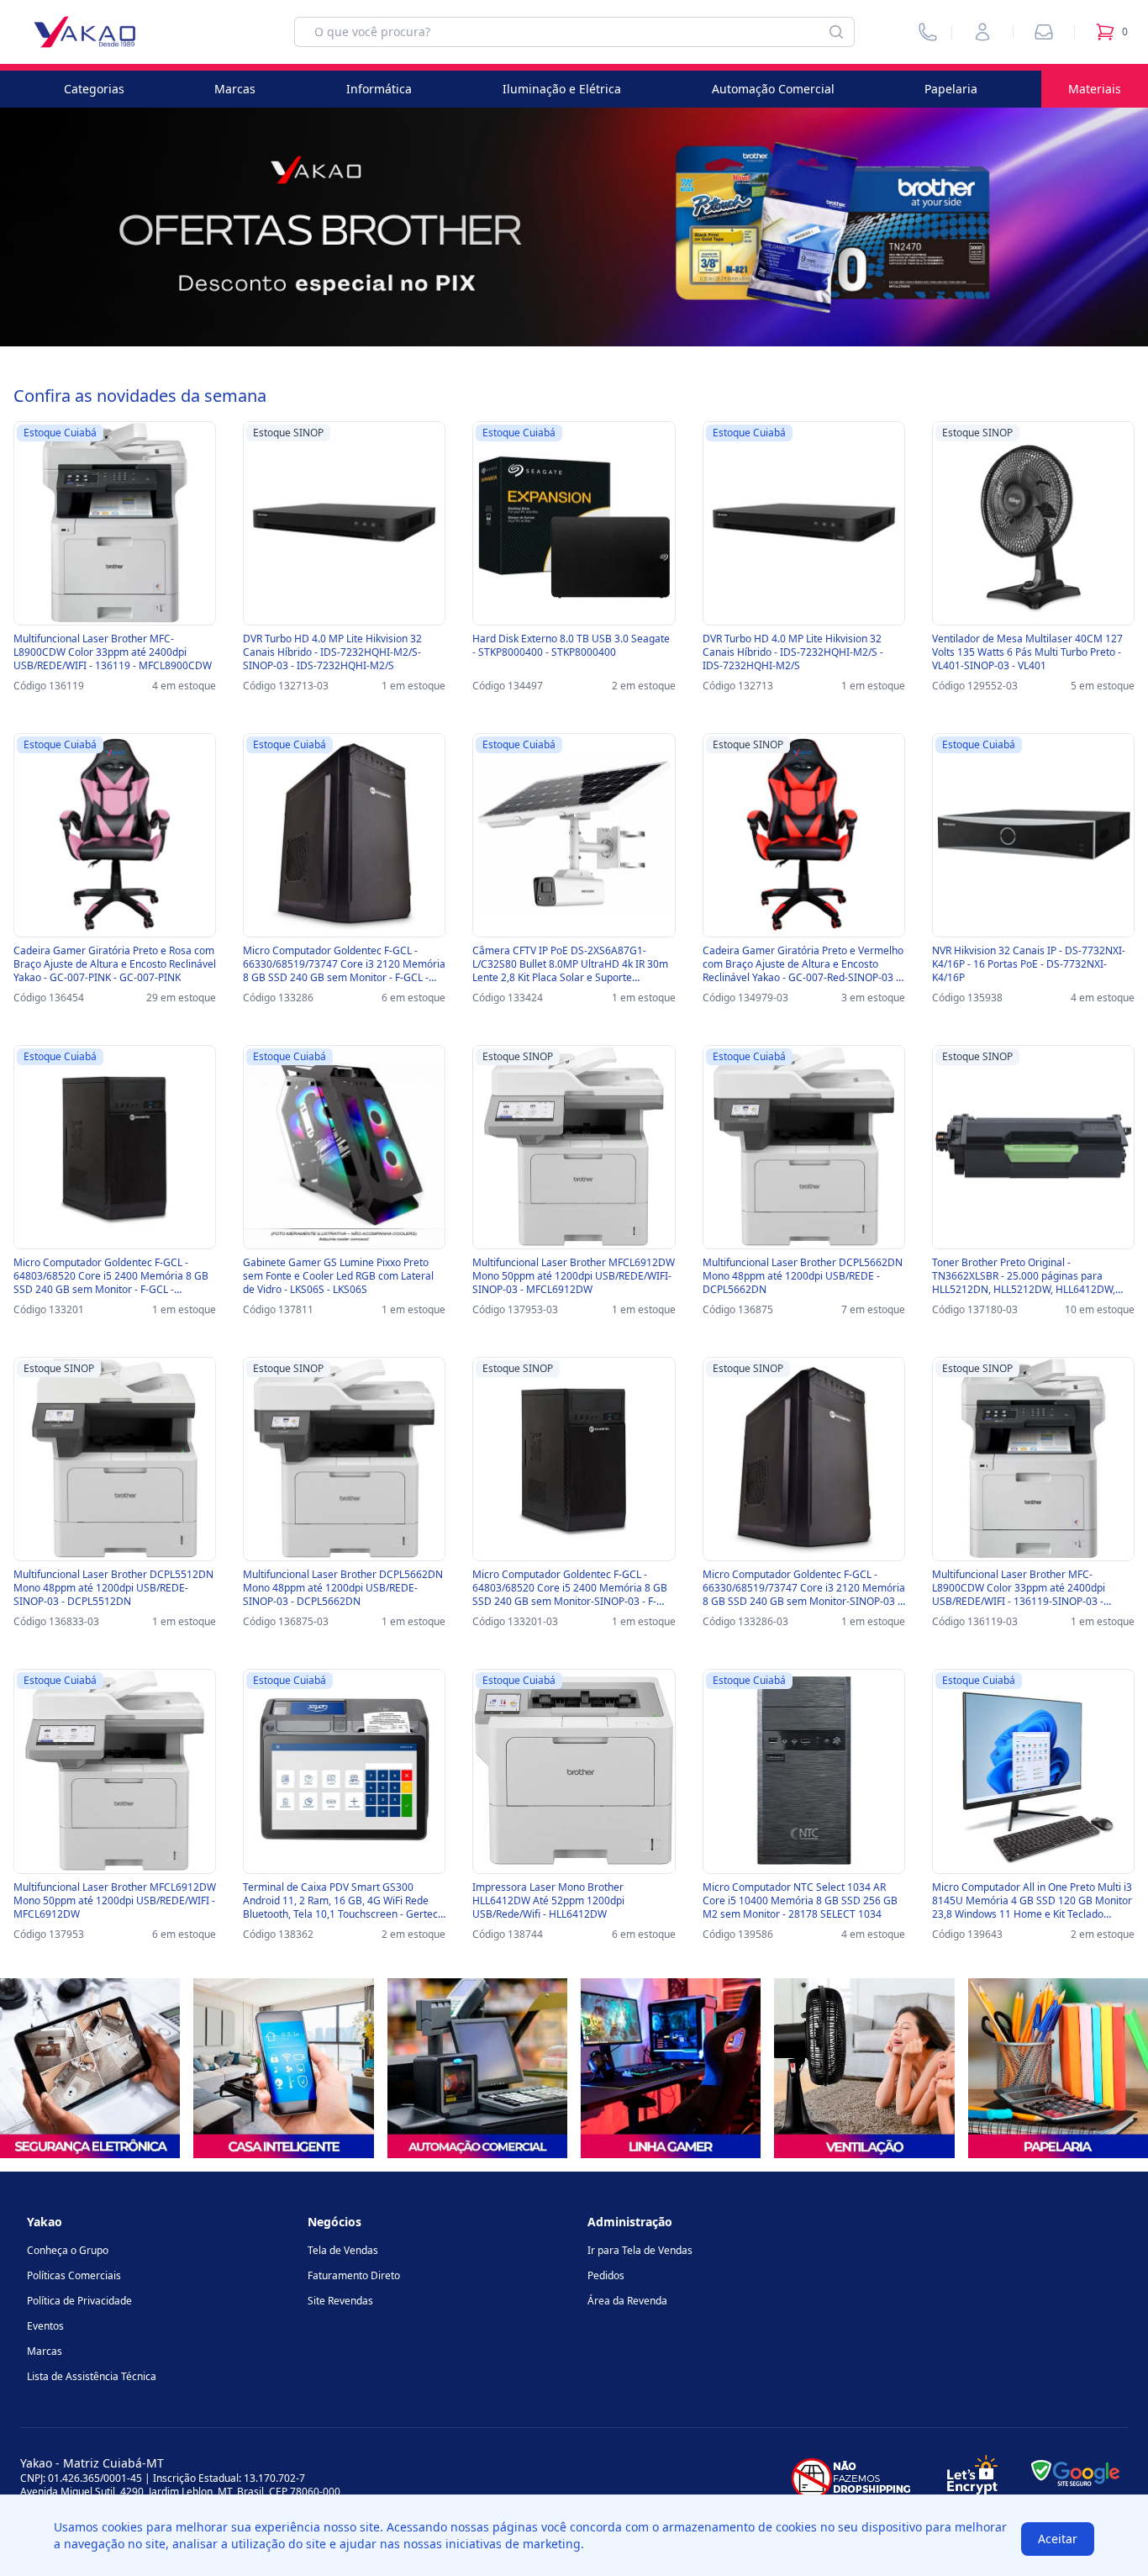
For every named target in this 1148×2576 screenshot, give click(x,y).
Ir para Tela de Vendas (640, 2250)
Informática (379, 89)
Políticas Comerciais (74, 2275)
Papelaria (951, 89)
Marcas (235, 89)
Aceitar (1058, 2539)
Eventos (45, 2326)
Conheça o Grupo (68, 2250)
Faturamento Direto (354, 2275)
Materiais (1095, 89)
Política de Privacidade (79, 2301)
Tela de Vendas (343, 2250)
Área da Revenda (627, 2301)
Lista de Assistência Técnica (92, 2376)
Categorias (94, 89)
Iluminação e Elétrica (562, 89)
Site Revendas (340, 2301)
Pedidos (606, 2275)
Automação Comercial (773, 89)
